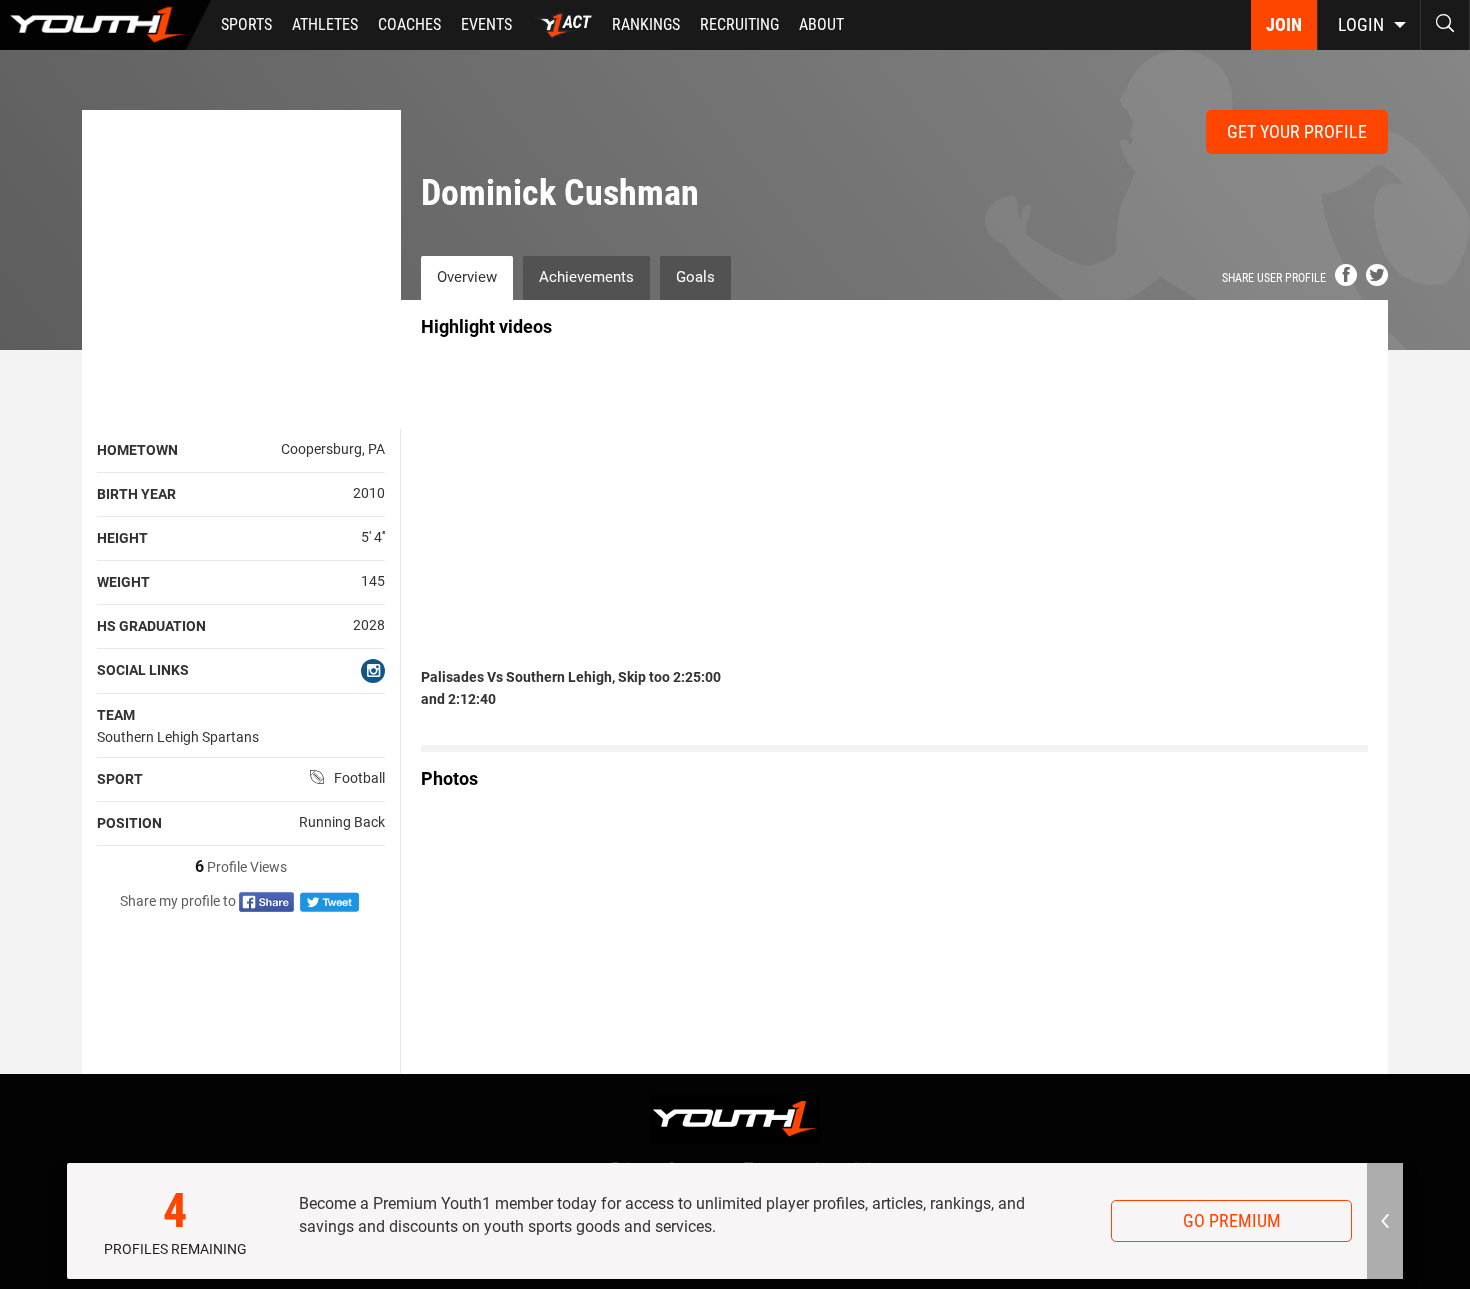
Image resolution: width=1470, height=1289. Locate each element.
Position (129, 823)
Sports (246, 24)
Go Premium (1232, 1220)
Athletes (325, 24)
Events (486, 24)
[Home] (105, 25)
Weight (123, 582)
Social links (143, 670)
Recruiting (739, 24)
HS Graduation (151, 626)
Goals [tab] (695, 277)
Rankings (646, 24)
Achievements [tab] (586, 277)
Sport (120, 779)
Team (116, 715)
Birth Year (136, 494)
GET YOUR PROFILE (1297, 131)
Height (122, 538)
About (821, 24)
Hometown (137, 450)
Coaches (409, 24)
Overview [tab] (467, 277)
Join (1284, 24)
